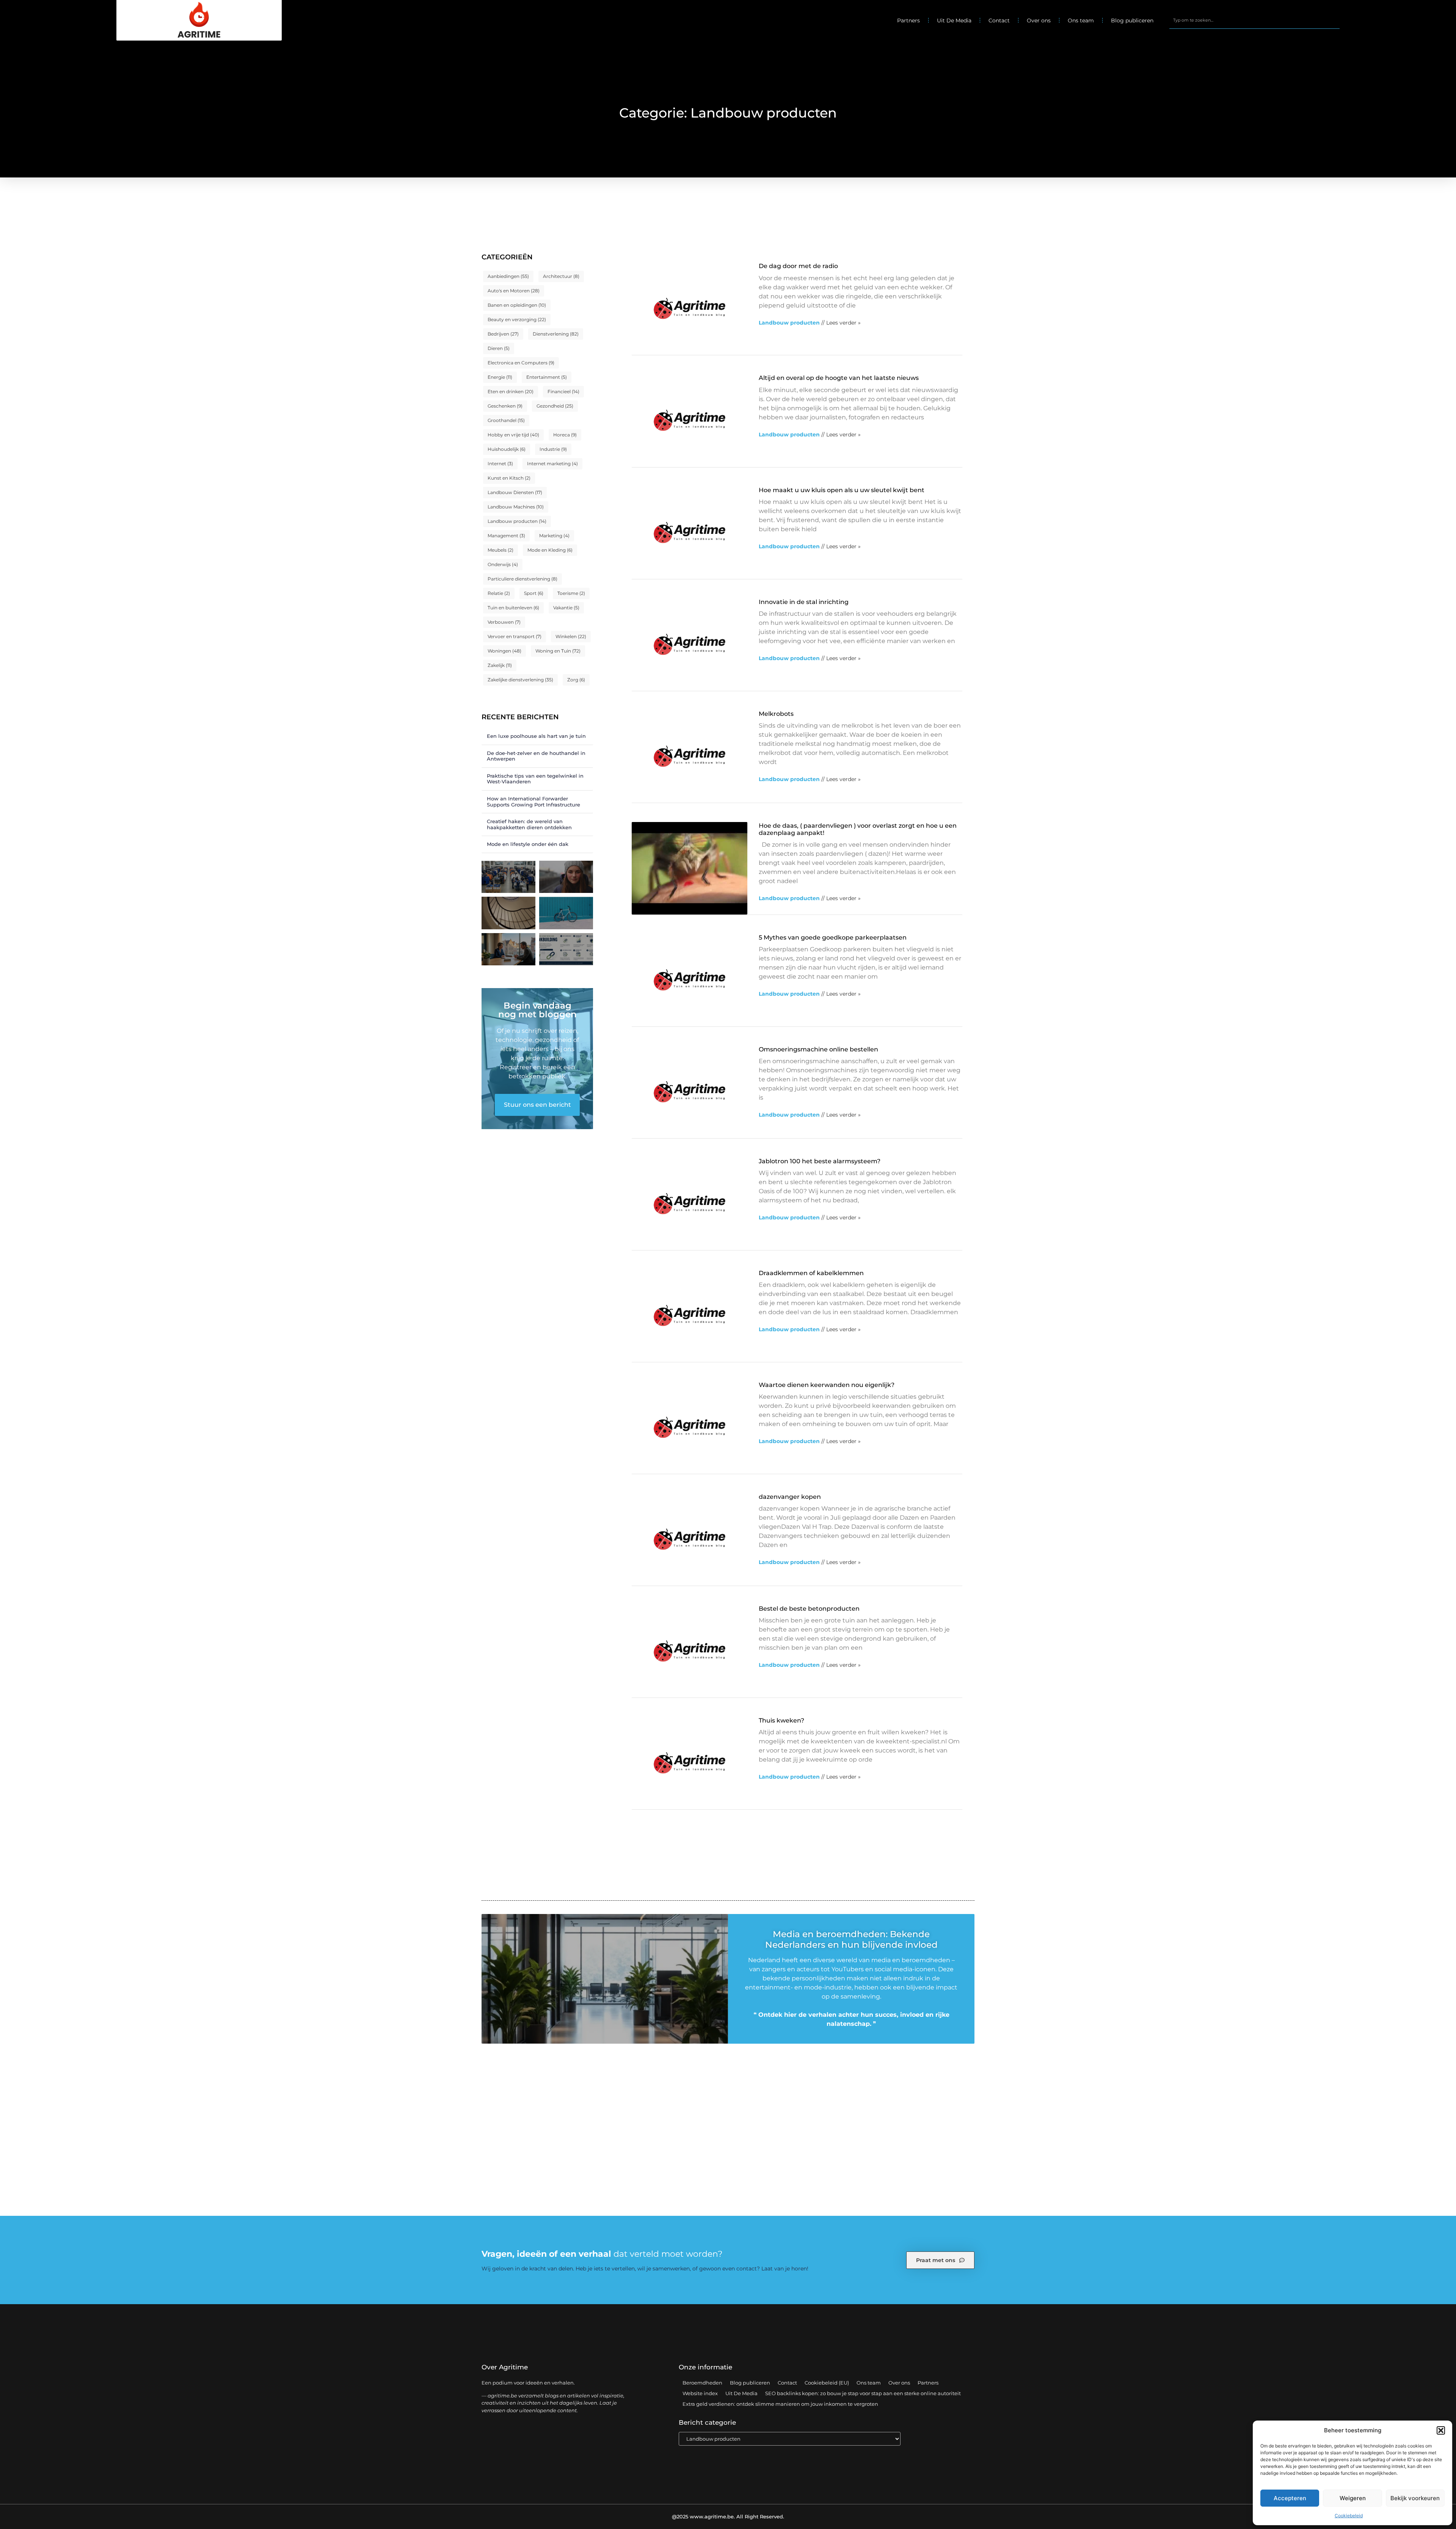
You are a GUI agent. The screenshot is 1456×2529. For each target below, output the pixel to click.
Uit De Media (954, 20)
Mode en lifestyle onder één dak (528, 844)
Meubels (500, 550)
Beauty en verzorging (517, 319)
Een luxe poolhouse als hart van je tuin (536, 736)
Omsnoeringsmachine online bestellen (818, 1049)
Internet (500, 464)
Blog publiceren (1132, 20)
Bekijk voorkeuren (1415, 2498)
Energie (500, 377)
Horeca (565, 435)
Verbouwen (504, 622)
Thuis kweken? (781, 1720)
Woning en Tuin (558, 651)
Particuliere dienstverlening (522, 579)
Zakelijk (500, 665)
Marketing (554, 536)
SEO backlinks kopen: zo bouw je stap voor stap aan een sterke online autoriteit (863, 2393)
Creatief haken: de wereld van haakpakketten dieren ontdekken (529, 824)
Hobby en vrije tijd (513, 435)
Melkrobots (776, 714)
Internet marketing (552, 464)
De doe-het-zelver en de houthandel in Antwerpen (536, 756)
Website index (700, 2393)
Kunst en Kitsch (509, 478)
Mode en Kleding (550, 550)
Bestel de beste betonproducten (809, 1609)
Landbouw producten (517, 521)
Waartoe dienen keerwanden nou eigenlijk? (827, 1385)
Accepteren (1290, 2498)
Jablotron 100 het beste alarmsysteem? (820, 1161)
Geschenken (505, 406)
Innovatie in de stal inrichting (804, 602)
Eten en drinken (511, 391)
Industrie (553, 449)
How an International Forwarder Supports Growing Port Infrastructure (533, 802)
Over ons (1039, 20)
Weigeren (1353, 2498)
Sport (534, 593)
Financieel (563, 391)
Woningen (504, 651)
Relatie (499, 593)
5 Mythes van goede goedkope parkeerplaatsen (833, 937)
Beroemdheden (702, 2383)
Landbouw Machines (516, 507)
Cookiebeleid (1349, 2516)
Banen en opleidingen (517, 305)
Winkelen (571, 636)
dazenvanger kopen (790, 1497)
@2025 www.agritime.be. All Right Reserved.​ (728, 2516)
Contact (999, 20)
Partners (908, 20)
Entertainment (547, 377)
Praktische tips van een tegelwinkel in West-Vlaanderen (535, 779)
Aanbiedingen (508, 276)
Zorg (576, 680)
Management (506, 536)
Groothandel (506, 420)
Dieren (499, 348)
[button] (1441, 2430)
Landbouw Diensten (515, 492)
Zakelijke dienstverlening (520, 680)
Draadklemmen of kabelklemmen (811, 1273)
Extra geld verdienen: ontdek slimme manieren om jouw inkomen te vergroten (780, 2404)
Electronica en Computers (521, 363)
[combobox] (1254, 20)
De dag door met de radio (798, 266)
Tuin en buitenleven (513, 608)
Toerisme (571, 593)
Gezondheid (555, 406)
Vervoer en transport (515, 636)
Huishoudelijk (507, 449)
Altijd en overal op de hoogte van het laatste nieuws (839, 378)
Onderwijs (503, 564)
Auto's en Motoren (514, 291)
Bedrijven (503, 334)
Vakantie (566, 608)
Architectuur (561, 276)
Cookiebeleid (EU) (827, 2383)
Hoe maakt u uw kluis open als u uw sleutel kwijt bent (842, 490)
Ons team (1081, 20)
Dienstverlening (556, 334)
